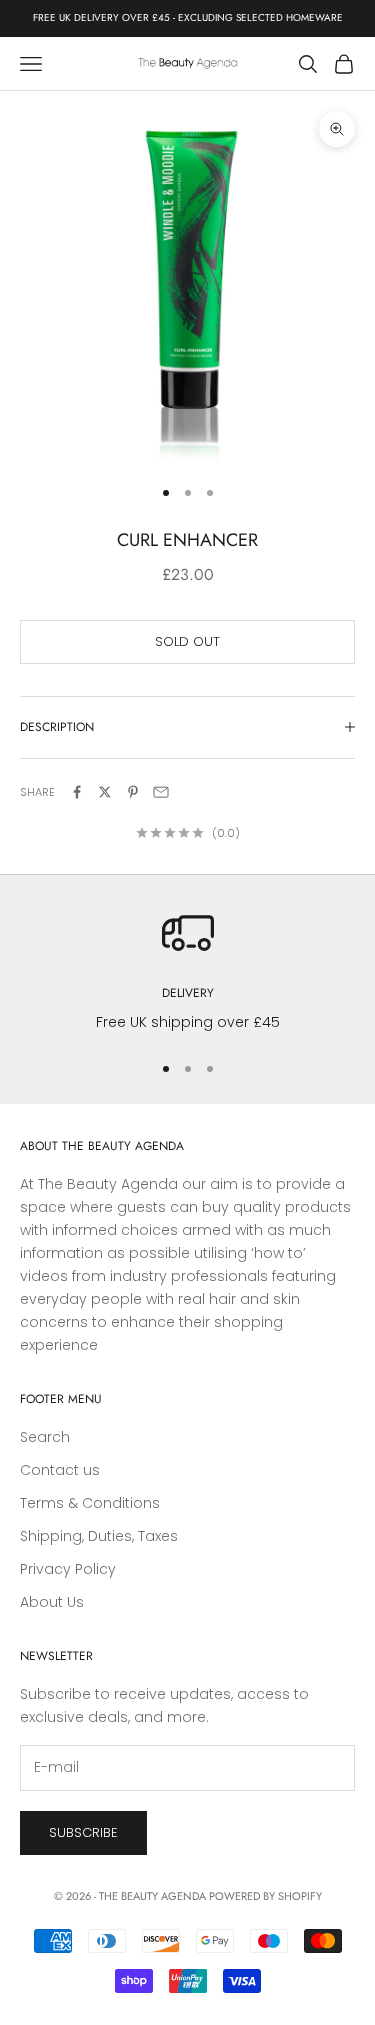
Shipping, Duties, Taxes (99, 1536)
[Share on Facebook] (77, 792)
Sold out (187, 641)
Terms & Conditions (90, 1503)
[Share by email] (161, 792)
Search (45, 1437)
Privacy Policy (68, 1569)
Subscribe (83, 1832)
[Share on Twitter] (105, 792)
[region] (187, 970)
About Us (52, 1602)
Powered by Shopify (265, 1896)
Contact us (60, 1470)
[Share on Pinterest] (133, 792)
